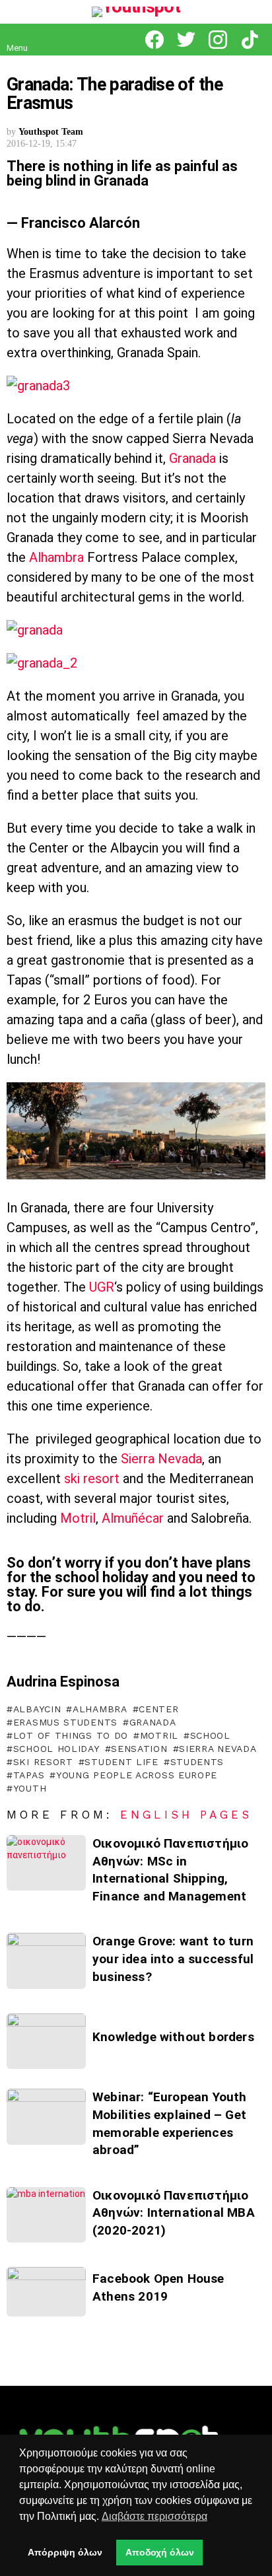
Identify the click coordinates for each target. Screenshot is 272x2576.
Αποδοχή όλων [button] (160, 2552)
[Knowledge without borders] (46, 2041)
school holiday (56, 1749)
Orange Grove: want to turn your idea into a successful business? (173, 1959)
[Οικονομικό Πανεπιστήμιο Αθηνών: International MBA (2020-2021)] (46, 2215)
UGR (102, 1287)
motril (159, 1735)
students (197, 1762)
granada (153, 1722)
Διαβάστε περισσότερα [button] (154, 2516)
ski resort (92, 1479)
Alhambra (56, 557)
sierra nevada (218, 1749)
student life (121, 1762)
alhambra (100, 1709)
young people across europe (137, 1775)
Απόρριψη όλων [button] (65, 2552)
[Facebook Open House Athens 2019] (46, 2292)
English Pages (186, 1815)
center (158, 1709)
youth (30, 1788)
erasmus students (65, 1722)
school (210, 1735)
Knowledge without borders (173, 2037)
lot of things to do (71, 1735)
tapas (29, 1775)
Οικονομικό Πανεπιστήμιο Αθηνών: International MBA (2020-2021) (174, 2213)
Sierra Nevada (161, 1459)
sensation (139, 1749)
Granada (192, 458)
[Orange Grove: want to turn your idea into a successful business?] (46, 1961)
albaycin (37, 1709)
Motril (78, 1518)
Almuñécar (133, 1518)
